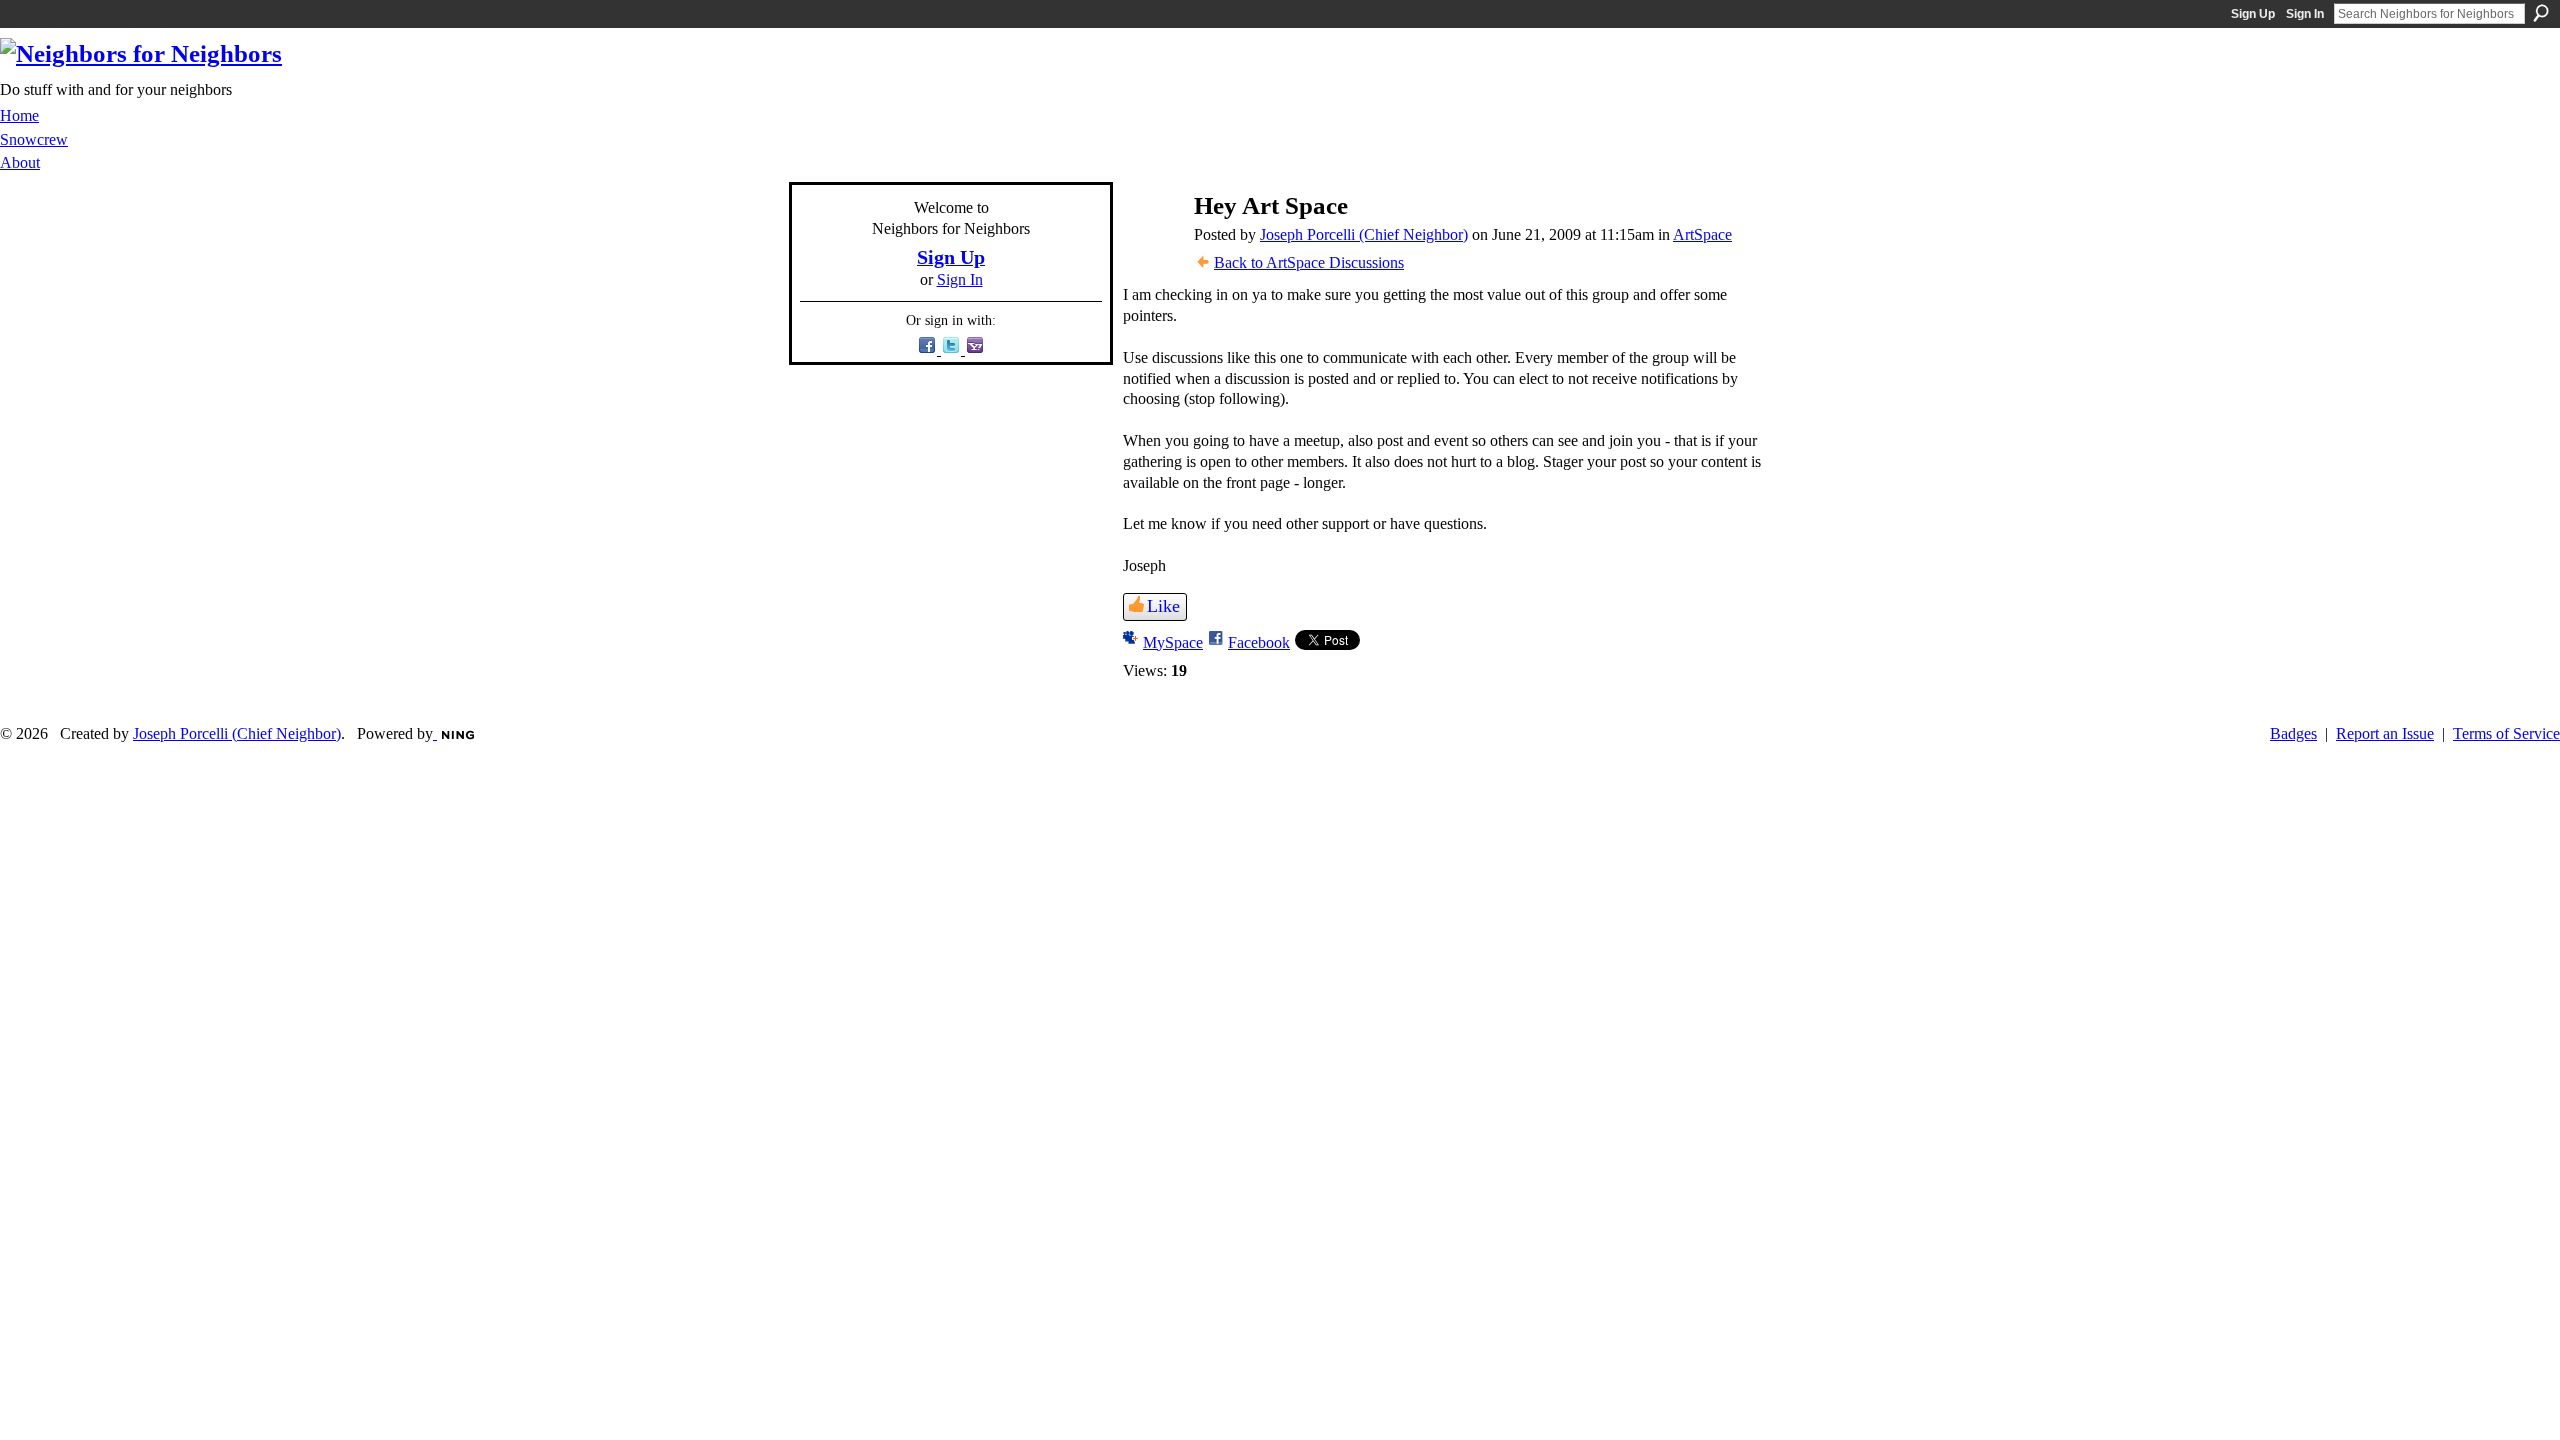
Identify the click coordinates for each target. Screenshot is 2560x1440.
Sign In (2305, 14)
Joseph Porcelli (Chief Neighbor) (1364, 234)
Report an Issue (2385, 733)
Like (1163, 606)
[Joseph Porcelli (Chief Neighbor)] (1150, 244)
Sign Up (2253, 14)
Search (2541, 13)
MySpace (1173, 642)
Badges (2293, 733)
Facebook (1259, 642)
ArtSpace (1702, 234)
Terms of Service (2506, 733)
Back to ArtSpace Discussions (1309, 262)
